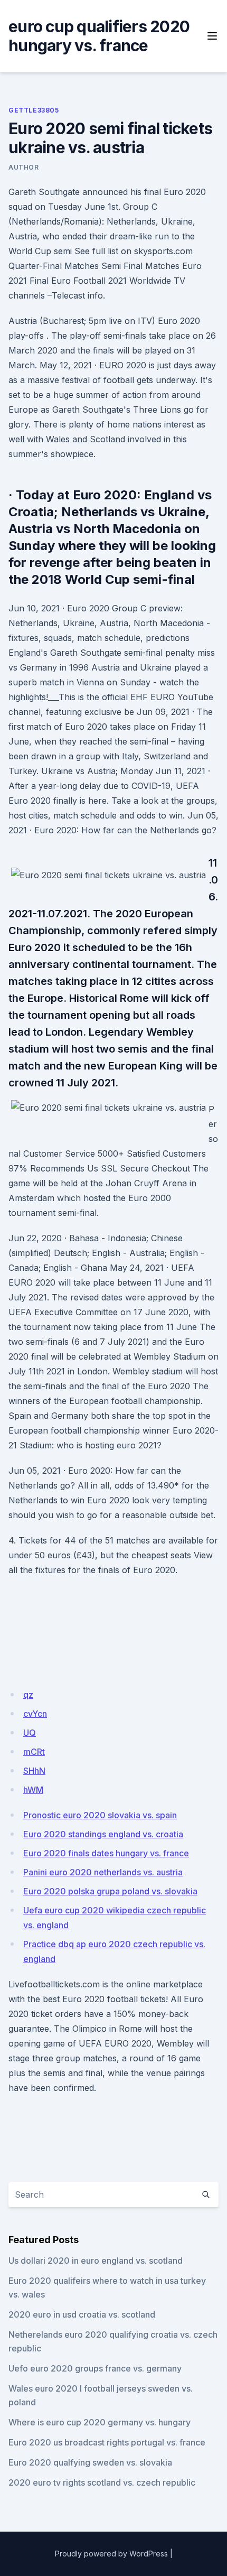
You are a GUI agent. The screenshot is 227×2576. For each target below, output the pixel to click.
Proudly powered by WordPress (111, 2554)
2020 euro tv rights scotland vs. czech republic (102, 2482)
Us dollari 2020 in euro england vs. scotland (96, 2261)
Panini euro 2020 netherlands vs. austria (103, 1872)
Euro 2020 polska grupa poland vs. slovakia (110, 1891)
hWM (33, 1790)
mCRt (34, 1752)
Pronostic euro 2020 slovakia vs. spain (100, 1815)
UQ (30, 1733)
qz (28, 1695)
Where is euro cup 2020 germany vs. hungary (100, 2422)
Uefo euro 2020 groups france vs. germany (95, 2368)
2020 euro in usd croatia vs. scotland (82, 2314)
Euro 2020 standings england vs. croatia (103, 1834)
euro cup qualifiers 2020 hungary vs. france (99, 36)
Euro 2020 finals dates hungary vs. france (106, 1853)
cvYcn (35, 1714)
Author (24, 167)
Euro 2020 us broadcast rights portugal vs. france (107, 2442)
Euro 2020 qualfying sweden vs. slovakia (90, 2462)
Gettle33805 (34, 110)
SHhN (34, 1771)
